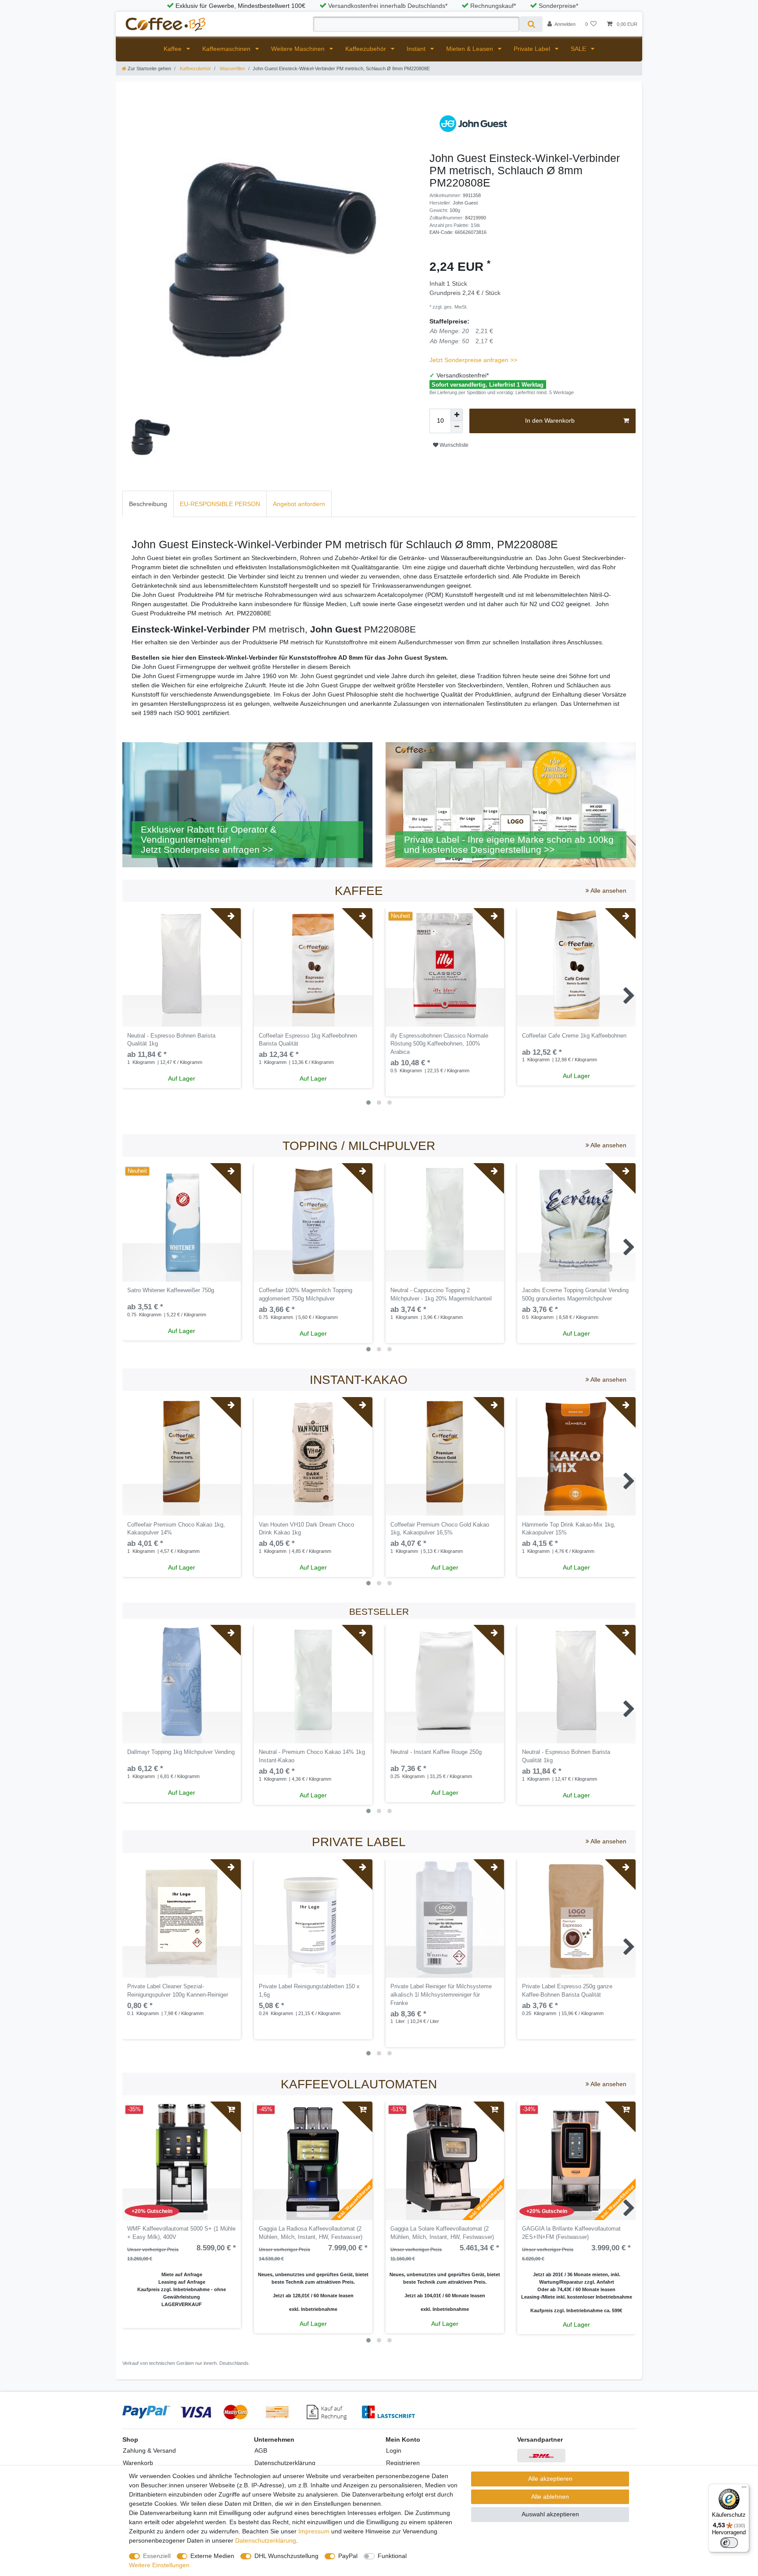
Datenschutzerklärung (285, 2463)
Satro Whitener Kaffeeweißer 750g (171, 1290)
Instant (417, 49)
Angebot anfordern (299, 504)
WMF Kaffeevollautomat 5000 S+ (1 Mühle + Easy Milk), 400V (181, 2233)
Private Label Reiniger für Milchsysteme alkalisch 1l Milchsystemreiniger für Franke (441, 1995)
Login (394, 2450)
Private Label (533, 49)
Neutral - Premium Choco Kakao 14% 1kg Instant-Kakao (312, 1756)
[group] (313, 967)
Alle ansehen (608, 891)
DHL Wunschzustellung (286, 2556)
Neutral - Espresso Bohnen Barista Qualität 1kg (171, 1040)
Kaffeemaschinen (227, 49)
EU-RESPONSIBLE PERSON (220, 504)
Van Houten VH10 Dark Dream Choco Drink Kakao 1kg (306, 1529)
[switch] (729, 2543)
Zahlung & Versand (149, 2450)
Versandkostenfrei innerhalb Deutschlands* (388, 6)
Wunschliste (453, 445)
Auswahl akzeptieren (550, 2514)
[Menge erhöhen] (457, 415)
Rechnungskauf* (493, 6)
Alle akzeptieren (550, 2479)
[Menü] (744, 2489)
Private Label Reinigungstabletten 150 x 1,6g (309, 1991)
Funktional (392, 2556)
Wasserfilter (232, 68)
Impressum (314, 2531)
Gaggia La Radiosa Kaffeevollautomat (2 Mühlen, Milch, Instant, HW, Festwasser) (311, 2233)
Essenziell (157, 2556)
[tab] (148, 504)
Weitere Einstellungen (159, 2565)
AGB (261, 2450)
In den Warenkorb (550, 420)
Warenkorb (138, 2463)
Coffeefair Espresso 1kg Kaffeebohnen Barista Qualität (308, 1040)
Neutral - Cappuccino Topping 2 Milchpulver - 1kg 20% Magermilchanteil (441, 1295)
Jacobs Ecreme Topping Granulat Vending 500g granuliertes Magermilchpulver (575, 1295)
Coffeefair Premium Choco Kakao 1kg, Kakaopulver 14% (176, 1529)
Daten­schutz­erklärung (266, 2540)
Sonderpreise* (558, 6)
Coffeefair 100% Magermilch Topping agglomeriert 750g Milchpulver (306, 1295)
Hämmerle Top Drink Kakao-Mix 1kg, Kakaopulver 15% (569, 1529)
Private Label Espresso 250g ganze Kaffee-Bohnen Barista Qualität (567, 1991)
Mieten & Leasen (470, 49)
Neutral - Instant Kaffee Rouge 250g (436, 1752)
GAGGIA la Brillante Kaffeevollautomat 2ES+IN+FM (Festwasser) (571, 2233)
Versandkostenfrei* (463, 375)
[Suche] (531, 24)
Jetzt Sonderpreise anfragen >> (473, 360)
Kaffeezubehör (366, 49)
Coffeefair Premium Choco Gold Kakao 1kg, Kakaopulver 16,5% (440, 1529)
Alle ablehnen (550, 2497)
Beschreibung (148, 504)
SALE (579, 49)
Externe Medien (212, 2556)
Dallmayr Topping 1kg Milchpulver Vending (181, 1752)
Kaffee (173, 49)
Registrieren (403, 2463)
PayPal (348, 2556)
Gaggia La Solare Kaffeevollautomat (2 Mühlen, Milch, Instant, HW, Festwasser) (442, 2233)
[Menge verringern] (457, 427)
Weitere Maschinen (299, 49)
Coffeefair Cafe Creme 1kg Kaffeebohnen (574, 1036)
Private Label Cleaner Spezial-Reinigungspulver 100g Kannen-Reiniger (178, 1991)
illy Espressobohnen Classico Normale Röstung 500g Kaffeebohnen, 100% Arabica (439, 1044)
